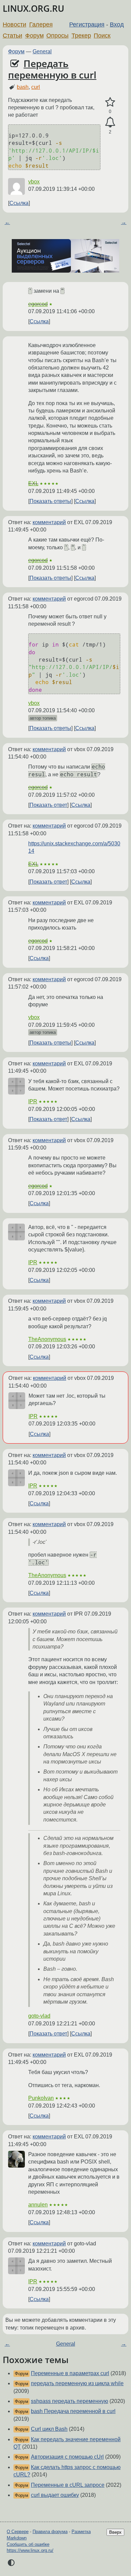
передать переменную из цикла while (77, 2383)
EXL (33, 483)
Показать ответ (48, 805)
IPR (33, 1101)
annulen (38, 2205)
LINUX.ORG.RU (33, 9)
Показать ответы (50, 501)
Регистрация (87, 24)
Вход (117, 24)
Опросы (57, 36)
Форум (34, 36)
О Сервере (18, 2532)
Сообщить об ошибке (28, 2544)
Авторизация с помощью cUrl (67, 2457)
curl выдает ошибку (55, 2495)
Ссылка (19, 203)
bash (23, 87)
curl (36, 87)
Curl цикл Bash (49, 2429)
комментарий (49, 522)
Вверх (115, 2532)
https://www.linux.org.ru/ (30, 2550)
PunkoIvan (41, 2098)
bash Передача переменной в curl (73, 2411)
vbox (34, 182)
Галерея (41, 24)
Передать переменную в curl (52, 69)
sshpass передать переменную (70, 2401)
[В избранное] (110, 102)
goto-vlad (39, 2016)
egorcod (38, 304)
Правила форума (50, 2532)
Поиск (102, 36)
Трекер (81, 36)
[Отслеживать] (110, 122)
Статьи (12, 36)
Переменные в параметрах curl (70, 2373)
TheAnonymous (47, 1339)
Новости (14, 24)
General (42, 51)
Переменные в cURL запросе (68, 2485)
